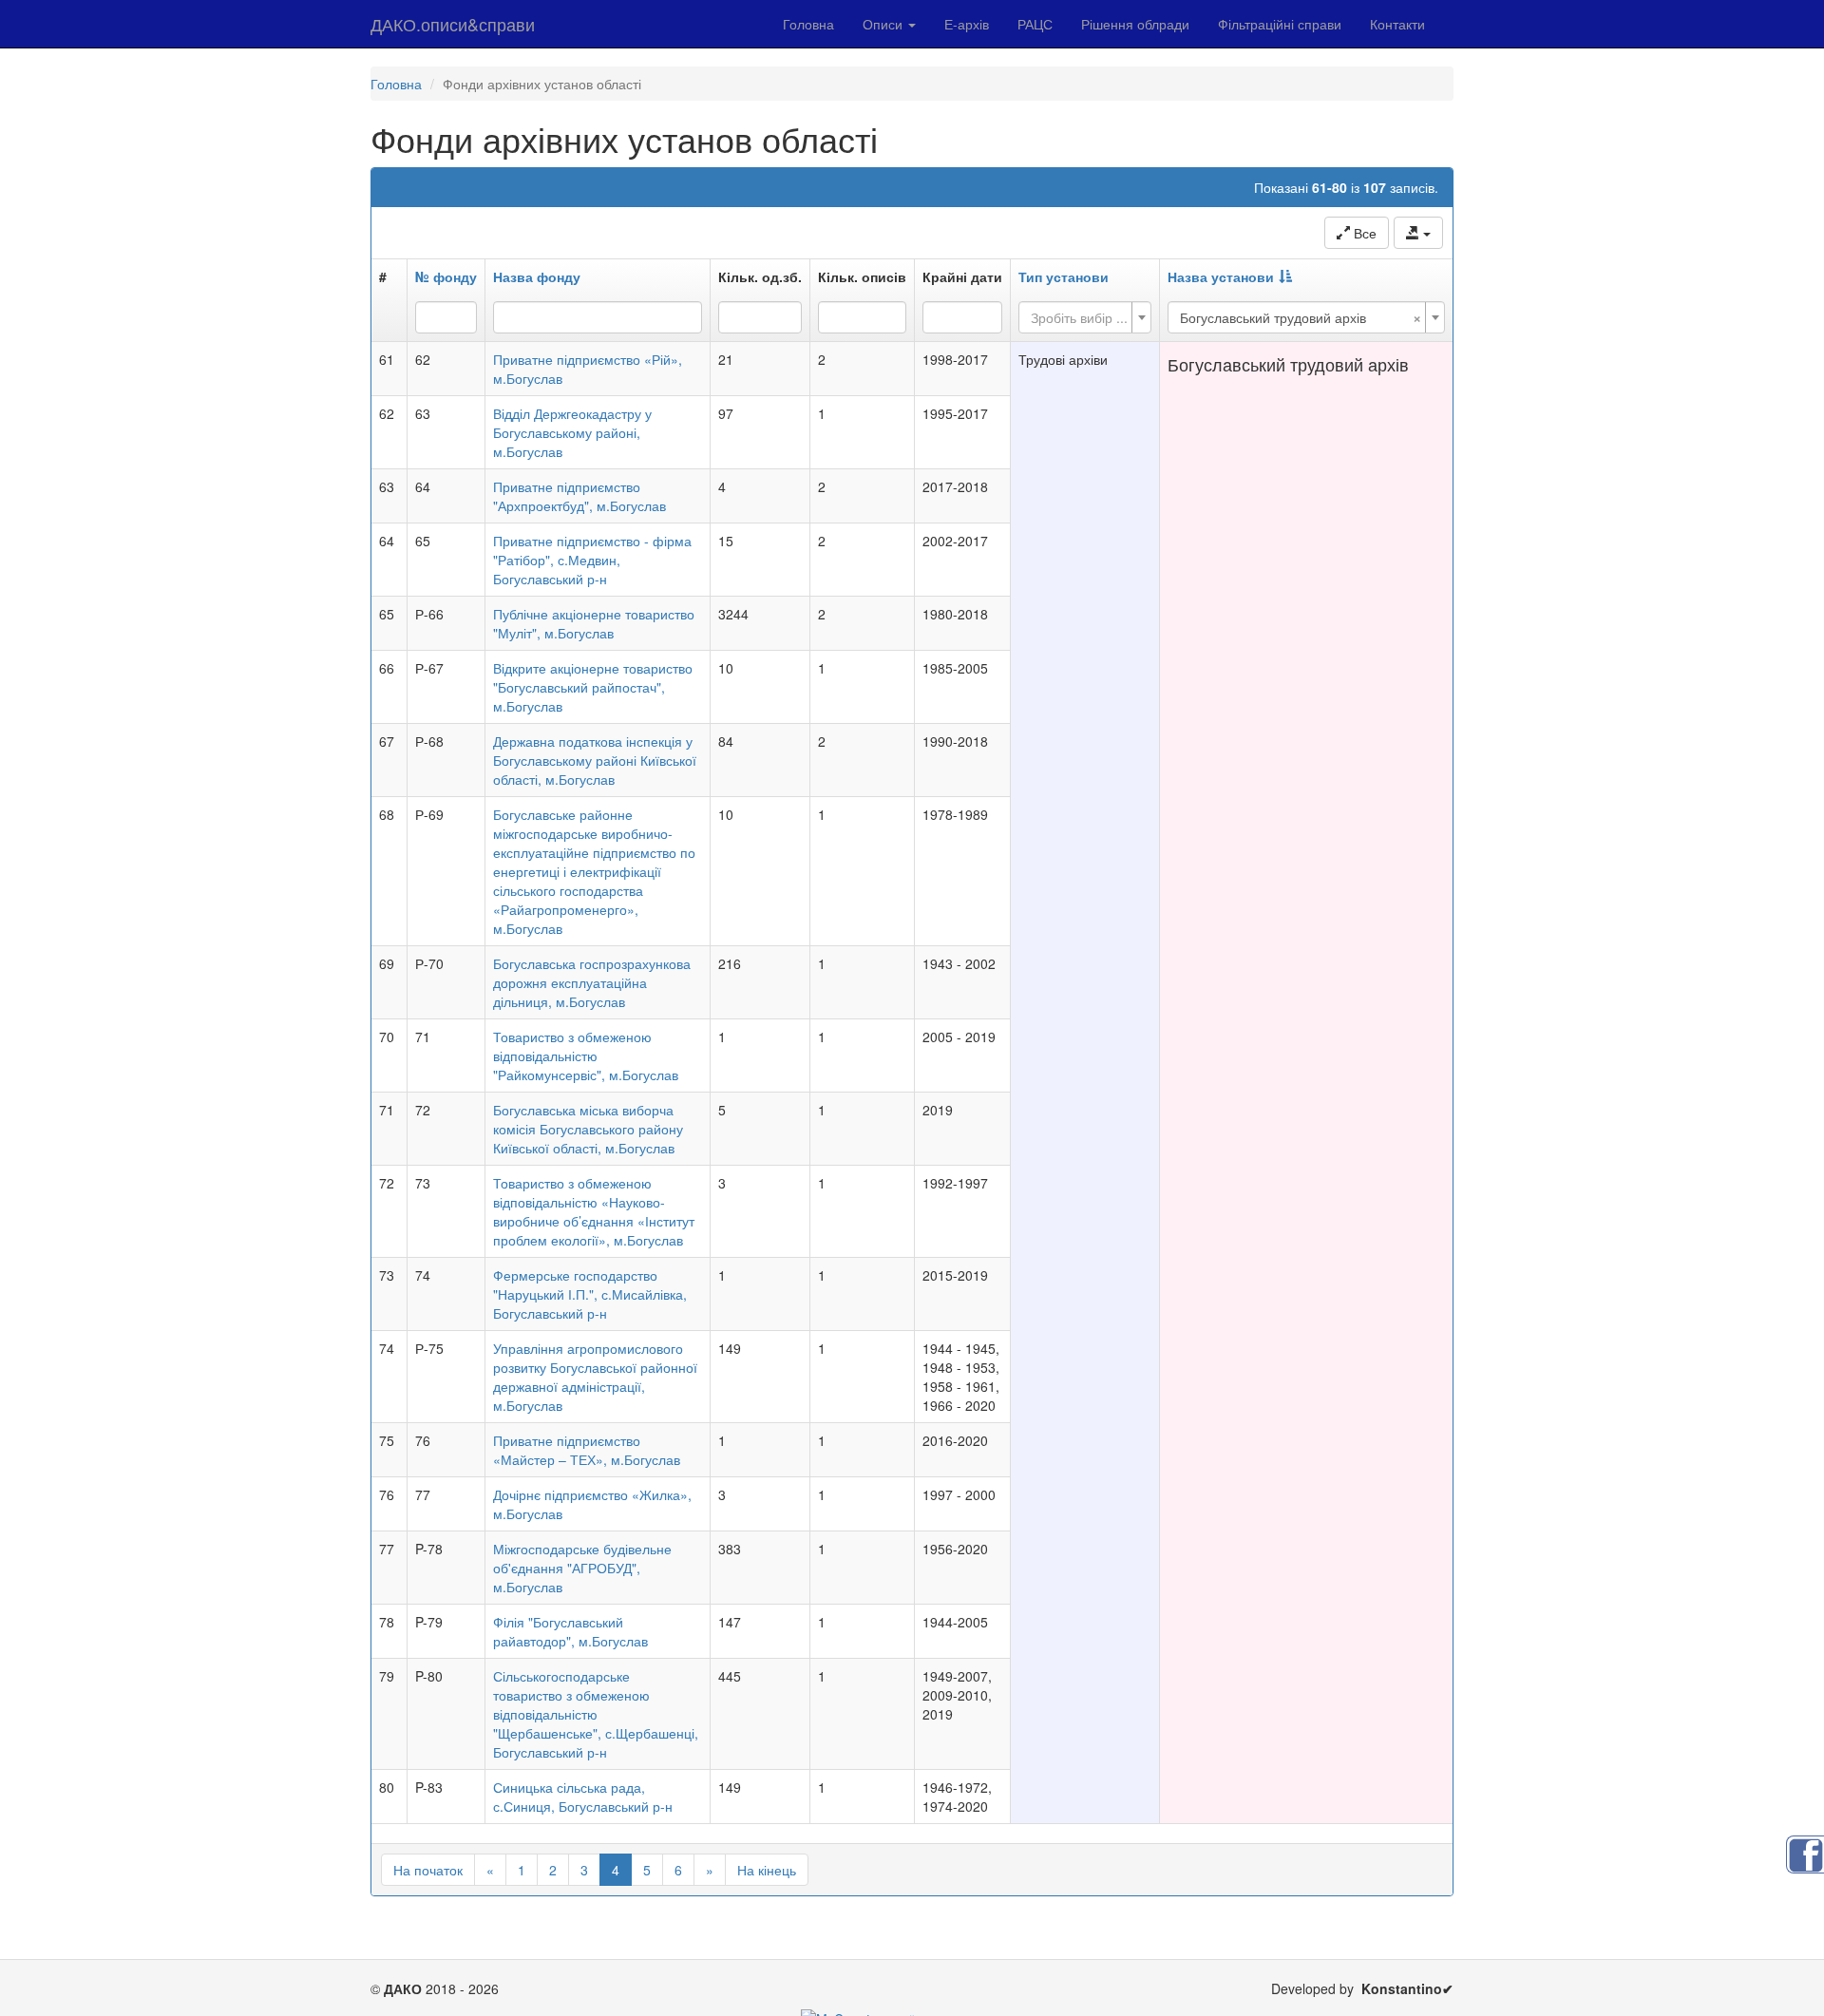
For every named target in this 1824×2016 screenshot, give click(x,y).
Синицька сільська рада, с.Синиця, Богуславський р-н (583, 1797)
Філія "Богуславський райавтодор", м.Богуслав (570, 1631)
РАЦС (1035, 24)
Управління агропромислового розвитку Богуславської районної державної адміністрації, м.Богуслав (595, 1377)
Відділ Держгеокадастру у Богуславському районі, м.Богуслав (572, 432)
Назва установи (1221, 276)
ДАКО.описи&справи (453, 24)
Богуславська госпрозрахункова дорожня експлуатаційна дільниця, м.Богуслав (592, 982)
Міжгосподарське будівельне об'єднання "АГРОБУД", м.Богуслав (582, 1568)
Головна (808, 24)
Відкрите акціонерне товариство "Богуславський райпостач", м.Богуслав (593, 687)
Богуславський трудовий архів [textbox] (1301, 317)
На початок (428, 1870)
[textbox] (1079, 317)
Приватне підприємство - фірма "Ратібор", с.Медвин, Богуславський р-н (592, 560)
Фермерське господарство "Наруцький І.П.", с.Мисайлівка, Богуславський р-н (590, 1294)
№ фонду (446, 276)
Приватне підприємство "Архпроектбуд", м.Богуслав (579, 496)
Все (1363, 233)
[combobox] (1085, 317)
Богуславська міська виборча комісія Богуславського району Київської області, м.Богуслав (588, 1129)
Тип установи (1064, 276)
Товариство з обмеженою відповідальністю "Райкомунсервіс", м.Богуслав (586, 1056)
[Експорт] (1418, 233)
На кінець (767, 1870)
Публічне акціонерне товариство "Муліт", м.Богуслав (594, 623)
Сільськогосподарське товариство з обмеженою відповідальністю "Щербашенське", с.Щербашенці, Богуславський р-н (596, 1714)
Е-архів (967, 24)
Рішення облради (1135, 24)
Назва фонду (537, 276)
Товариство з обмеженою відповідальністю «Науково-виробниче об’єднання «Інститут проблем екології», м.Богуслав (594, 1211)
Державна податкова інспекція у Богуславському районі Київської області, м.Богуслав (595, 760)
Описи (884, 24)
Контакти (1397, 24)
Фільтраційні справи (1280, 24)
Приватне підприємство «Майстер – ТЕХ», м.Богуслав (587, 1450)
